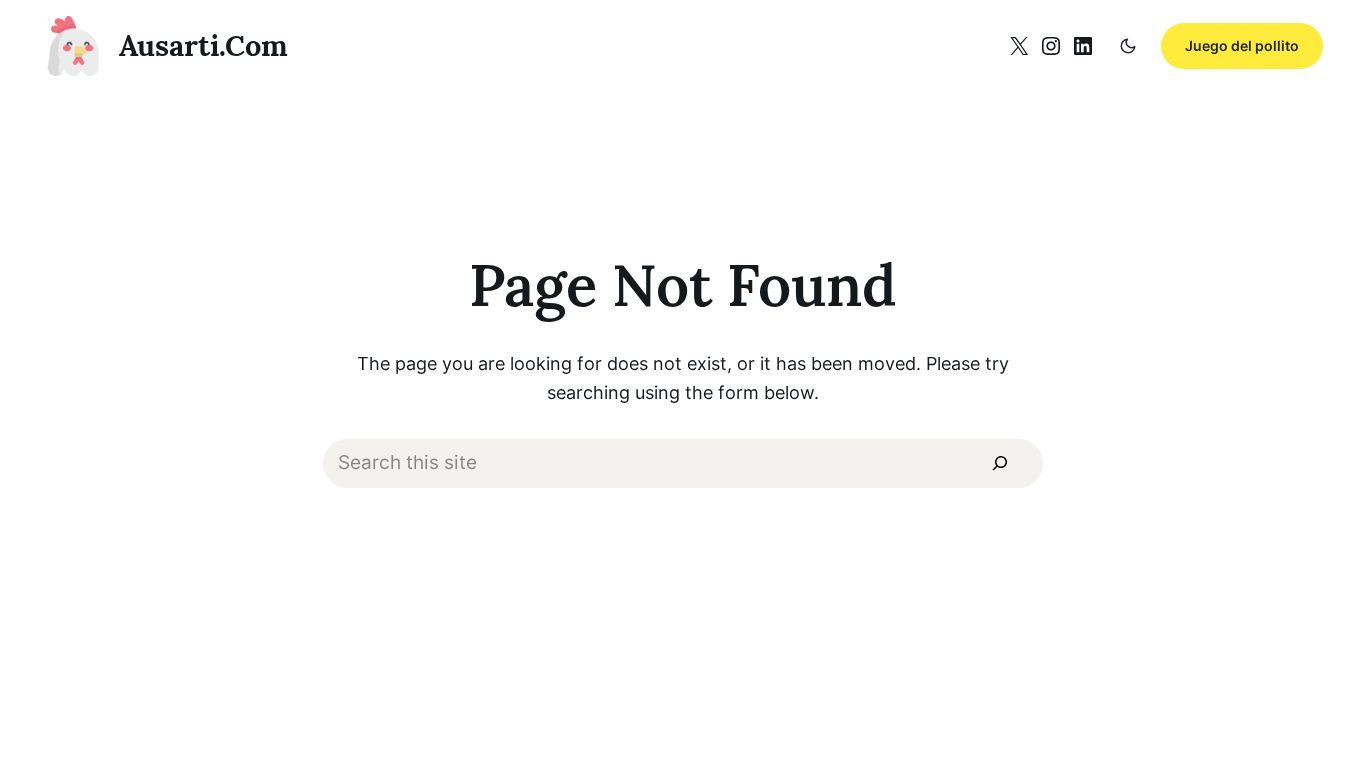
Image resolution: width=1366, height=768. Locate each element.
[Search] (1000, 464)
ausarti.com (203, 45)
